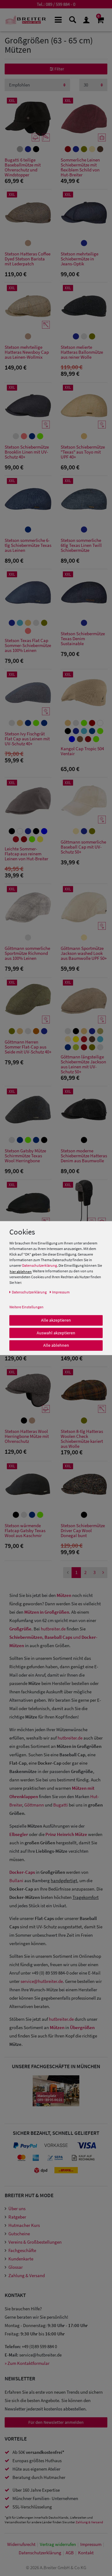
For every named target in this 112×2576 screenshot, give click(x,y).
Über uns (17, 2208)
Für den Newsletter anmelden (56, 2422)
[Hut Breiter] (26, 20)
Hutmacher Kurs (24, 2225)
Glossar (16, 2267)
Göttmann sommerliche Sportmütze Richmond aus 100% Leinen (27, 953)
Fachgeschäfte (22, 2250)
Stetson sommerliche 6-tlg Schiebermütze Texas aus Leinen (28, 545)
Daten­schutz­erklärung (40, 2553)
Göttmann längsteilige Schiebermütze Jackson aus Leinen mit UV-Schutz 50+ (83, 1064)
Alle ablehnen (56, 1345)
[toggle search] (72, 19)
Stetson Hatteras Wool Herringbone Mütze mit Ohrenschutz (27, 1437)
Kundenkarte (21, 2259)
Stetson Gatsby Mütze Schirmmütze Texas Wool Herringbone (25, 1156)
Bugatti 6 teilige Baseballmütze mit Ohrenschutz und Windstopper (23, 167)
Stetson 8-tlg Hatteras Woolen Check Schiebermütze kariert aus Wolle (82, 1439)
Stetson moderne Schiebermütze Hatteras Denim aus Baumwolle (84, 1156)
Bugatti (61, 1805)
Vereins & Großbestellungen (35, 2242)
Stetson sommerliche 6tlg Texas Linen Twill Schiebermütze (81, 545)
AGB (70, 2553)
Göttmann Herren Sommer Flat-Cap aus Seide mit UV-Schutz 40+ (28, 1047)
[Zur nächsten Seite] (103, 1573)
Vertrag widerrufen (58, 2544)
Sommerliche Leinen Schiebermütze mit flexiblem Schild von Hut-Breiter (80, 167)
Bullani (16, 1880)
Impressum (91, 2544)
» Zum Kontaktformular (27, 2363)
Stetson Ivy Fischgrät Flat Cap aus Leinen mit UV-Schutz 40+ (27, 739)
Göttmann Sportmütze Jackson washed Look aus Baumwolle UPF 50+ (84, 953)
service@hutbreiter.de (42, 1981)
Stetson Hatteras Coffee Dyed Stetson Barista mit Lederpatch (28, 259)
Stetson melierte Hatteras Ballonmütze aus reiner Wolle (82, 352)
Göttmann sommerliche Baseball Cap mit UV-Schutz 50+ (83, 847)
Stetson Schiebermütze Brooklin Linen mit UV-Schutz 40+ (27, 452)
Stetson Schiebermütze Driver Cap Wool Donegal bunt (83, 1531)
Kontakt (86, 2553)
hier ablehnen (21, 1272)
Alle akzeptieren (56, 1320)
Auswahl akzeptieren (56, 1332)
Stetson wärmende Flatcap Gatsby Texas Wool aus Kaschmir (25, 1531)
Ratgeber (17, 2217)
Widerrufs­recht (21, 2544)
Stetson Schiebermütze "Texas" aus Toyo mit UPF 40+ (83, 452)
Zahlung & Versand (27, 2275)
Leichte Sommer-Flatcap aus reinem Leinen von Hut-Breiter (26, 854)
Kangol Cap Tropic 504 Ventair (82, 751)
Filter (59, 69)
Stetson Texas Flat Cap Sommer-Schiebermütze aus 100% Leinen (28, 646)
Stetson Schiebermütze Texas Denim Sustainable (83, 639)
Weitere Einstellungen (26, 1307)
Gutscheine (19, 2234)
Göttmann (34, 1805)
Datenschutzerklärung (40, 1265)
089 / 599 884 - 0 (61, 4)
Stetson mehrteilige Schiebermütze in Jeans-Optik (79, 259)
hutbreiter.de (53, 1629)
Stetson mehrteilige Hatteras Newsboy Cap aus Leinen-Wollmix (27, 352)
